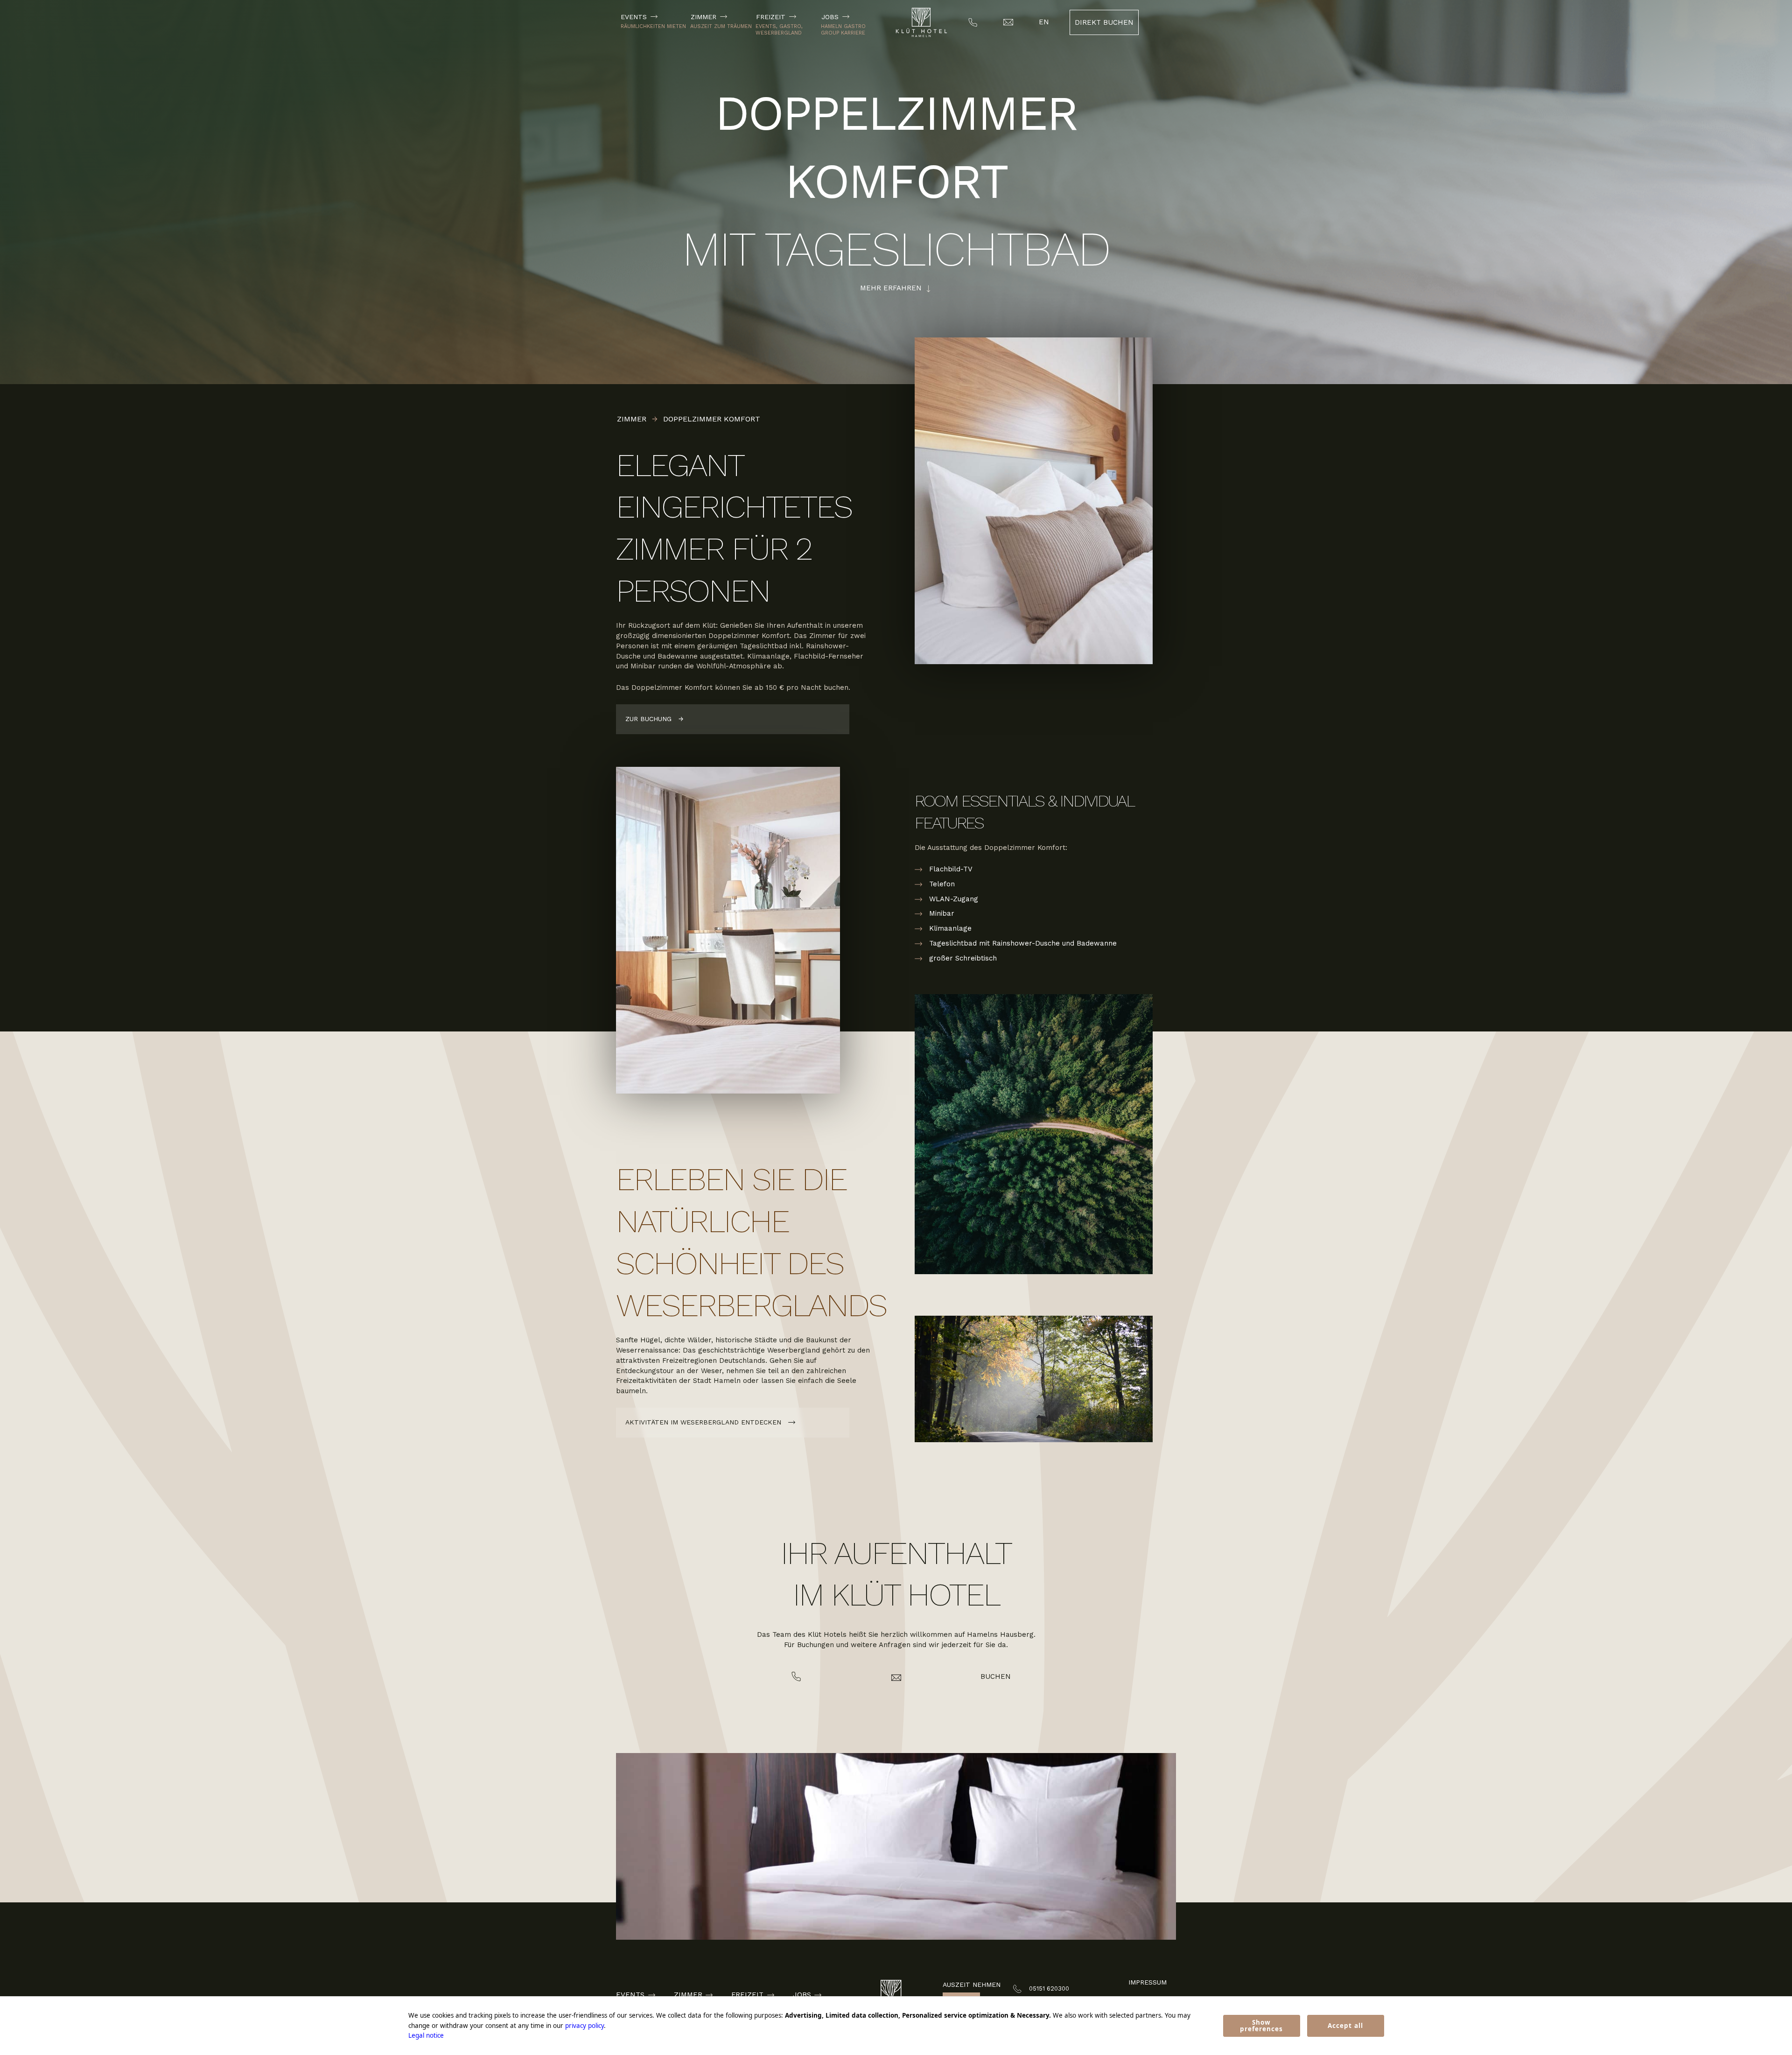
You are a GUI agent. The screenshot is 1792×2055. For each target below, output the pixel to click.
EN (1044, 22)
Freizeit (771, 17)
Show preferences (1261, 2026)
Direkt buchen (1104, 22)
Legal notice (426, 2035)
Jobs (830, 17)
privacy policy (584, 2026)
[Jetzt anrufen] (796, 1677)
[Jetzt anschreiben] (896, 1678)
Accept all (1345, 2026)
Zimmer (703, 17)
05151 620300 (1049, 1988)
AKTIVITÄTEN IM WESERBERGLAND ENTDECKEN (703, 1422)
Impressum (1148, 1982)
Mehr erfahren (891, 288)
